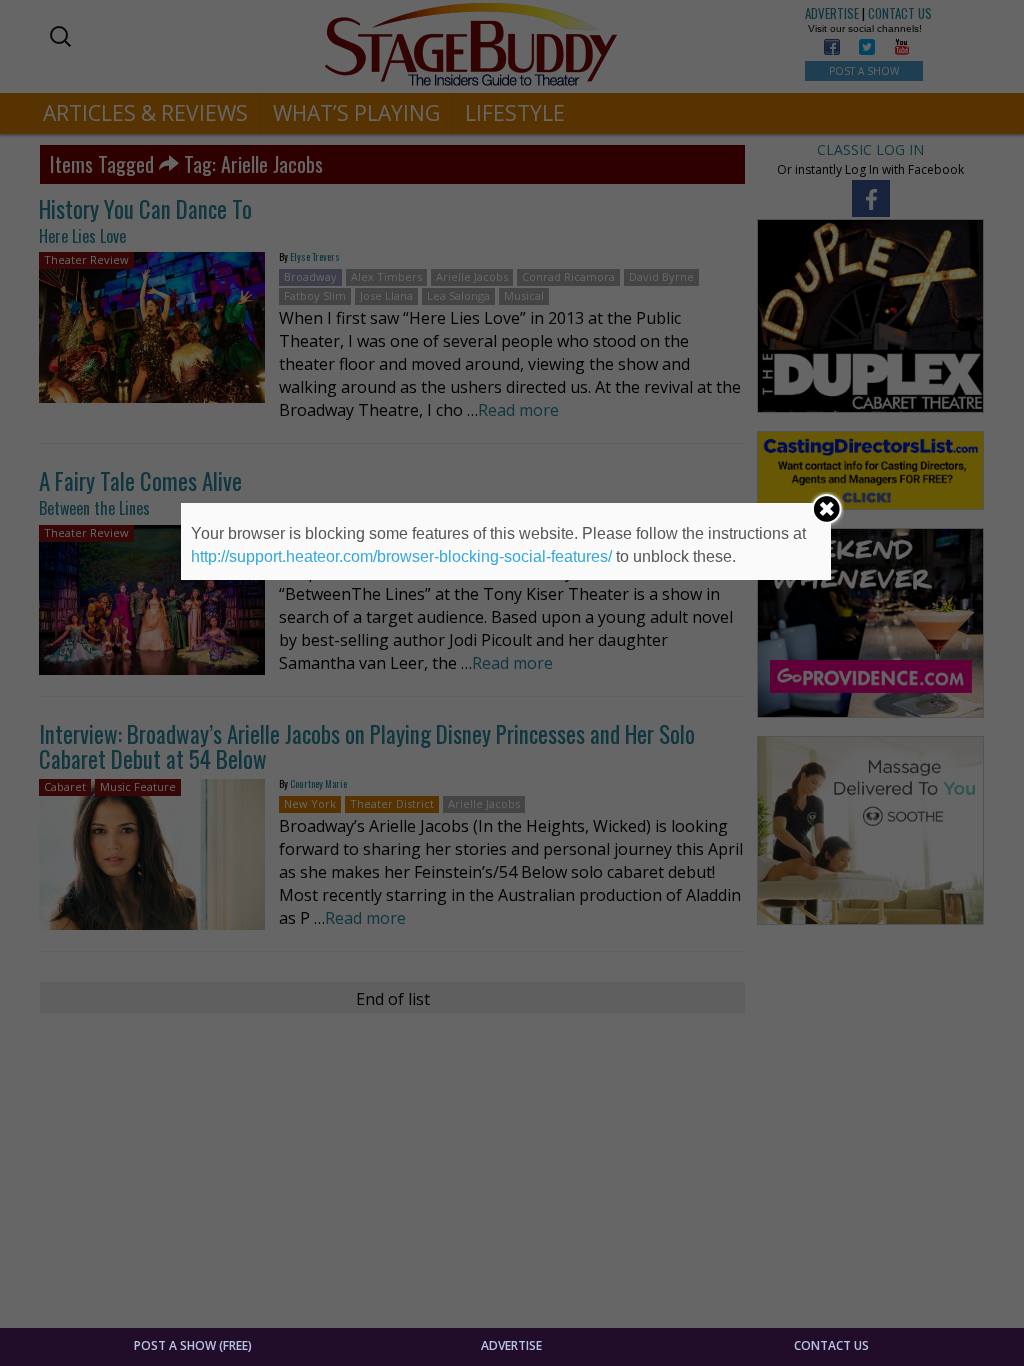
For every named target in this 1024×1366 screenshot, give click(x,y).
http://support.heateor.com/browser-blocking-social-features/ (401, 556)
